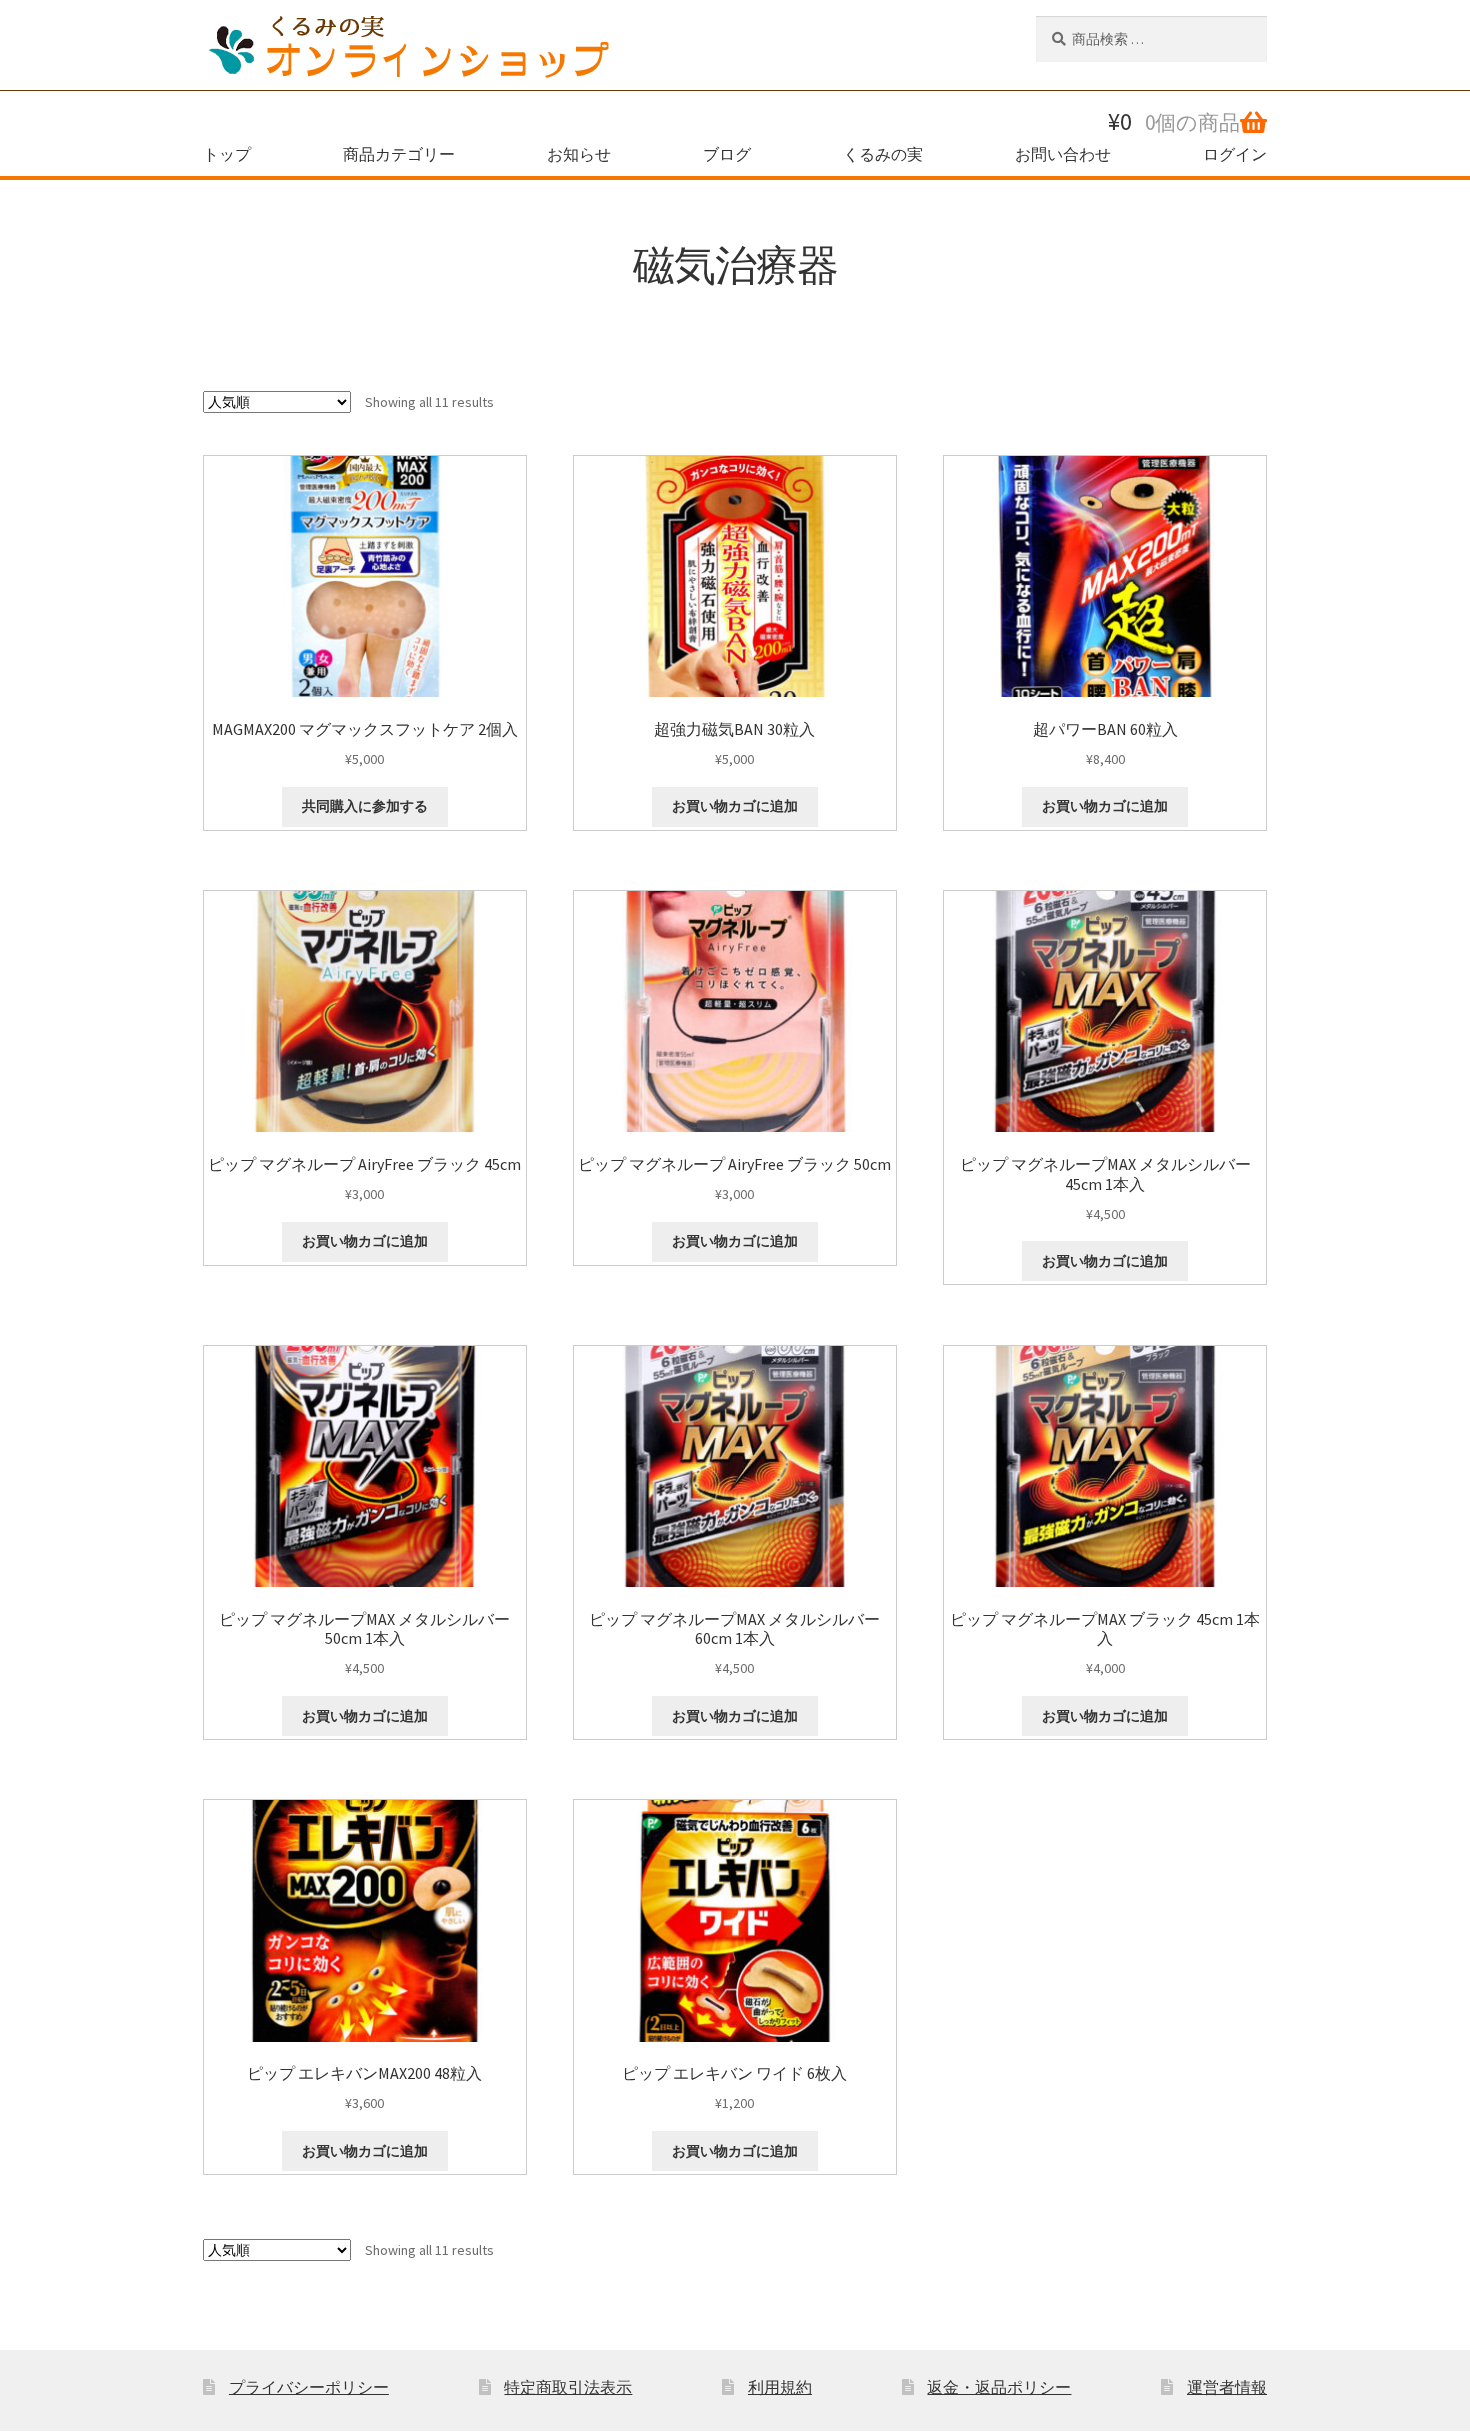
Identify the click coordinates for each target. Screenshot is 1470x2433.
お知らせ (579, 154)
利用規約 (780, 2387)
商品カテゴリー (399, 154)
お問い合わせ (1063, 154)
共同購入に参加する (365, 806)
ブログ (727, 154)
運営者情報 (1227, 2387)
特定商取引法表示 (568, 2387)
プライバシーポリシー (309, 2387)
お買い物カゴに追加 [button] (735, 806)
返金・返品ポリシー (999, 2387)
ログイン (1235, 154)
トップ (227, 154)
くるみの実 (883, 154)
